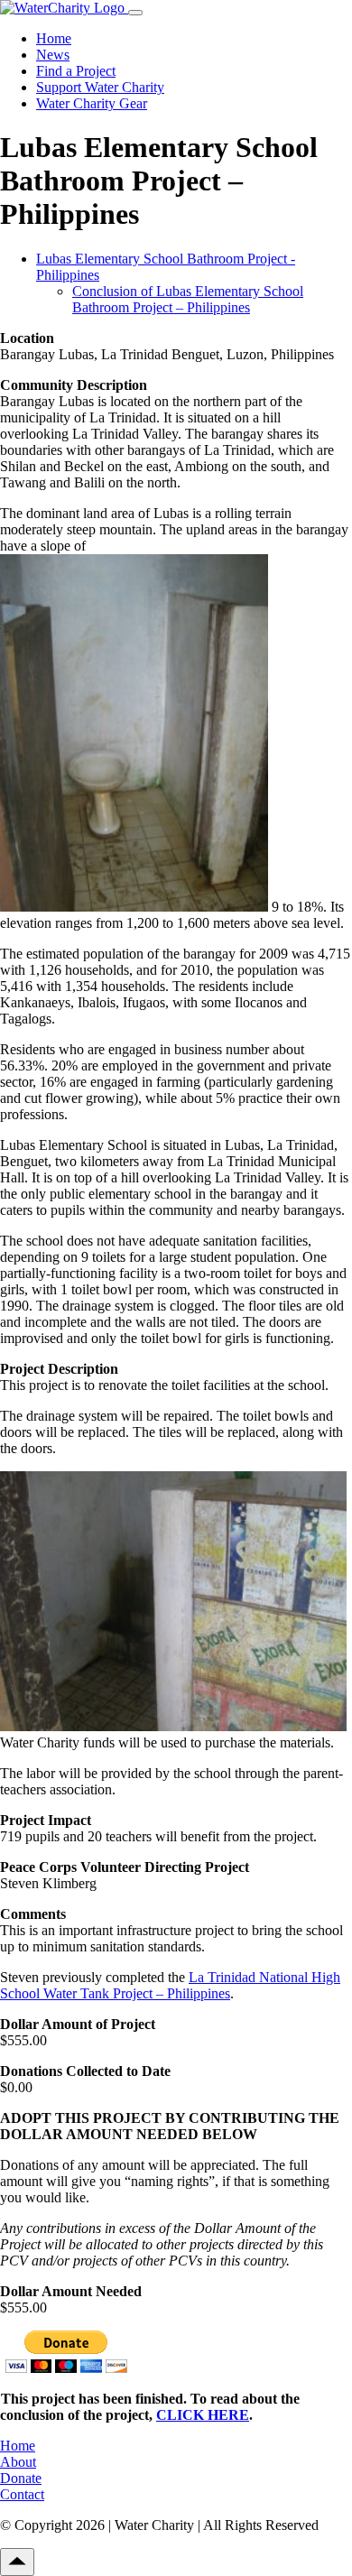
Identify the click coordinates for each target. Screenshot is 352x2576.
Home (54, 38)
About (18, 2462)
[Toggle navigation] (135, 13)
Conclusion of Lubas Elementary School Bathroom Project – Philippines (188, 299)
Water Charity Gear (92, 103)
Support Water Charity (100, 87)
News (53, 55)
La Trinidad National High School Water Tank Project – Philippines (170, 1985)
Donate (21, 2478)
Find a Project (76, 71)
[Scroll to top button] (17, 2562)
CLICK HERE (203, 2415)
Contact (22, 2494)
